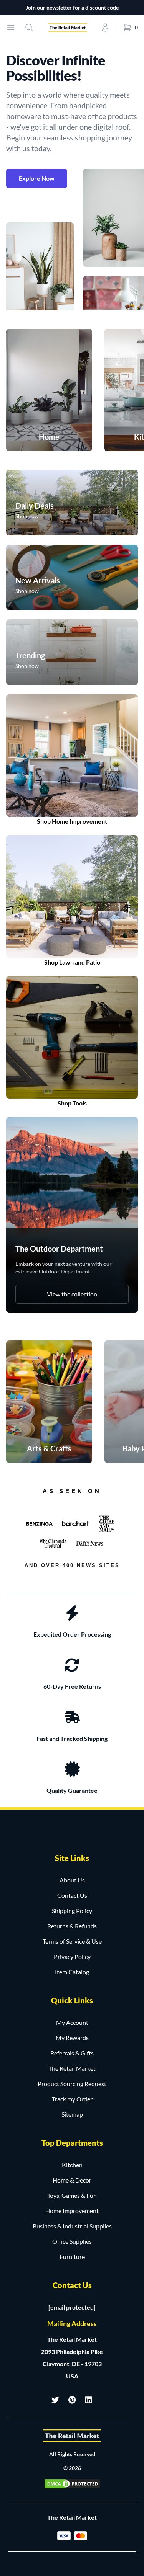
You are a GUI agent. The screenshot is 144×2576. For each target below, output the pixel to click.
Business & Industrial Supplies (72, 2226)
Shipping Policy (72, 1911)
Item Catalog (72, 1972)
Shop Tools (72, 1103)
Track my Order (72, 2099)
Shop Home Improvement (72, 821)
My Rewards (72, 2038)
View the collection (72, 1294)
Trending (30, 655)
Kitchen (72, 2165)
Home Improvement (72, 2211)
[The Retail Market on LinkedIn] (89, 2400)
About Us (72, 1880)
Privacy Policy (72, 1956)
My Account (72, 2022)
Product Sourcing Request (72, 2084)
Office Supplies (72, 2241)
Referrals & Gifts (72, 2053)
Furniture (72, 2257)
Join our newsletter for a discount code (72, 7)
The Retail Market (72, 2068)
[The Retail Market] (72, 2436)
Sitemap (72, 2114)
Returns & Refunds (72, 1926)
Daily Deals (35, 506)
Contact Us (72, 1895)
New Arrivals (38, 580)
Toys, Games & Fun (72, 2195)
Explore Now (37, 178)
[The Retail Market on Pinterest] (72, 2400)
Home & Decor (72, 2180)
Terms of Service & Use (72, 1941)
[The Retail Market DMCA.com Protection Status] (72, 2484)
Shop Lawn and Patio (72, 962)
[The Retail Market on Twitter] (55, 2400)
